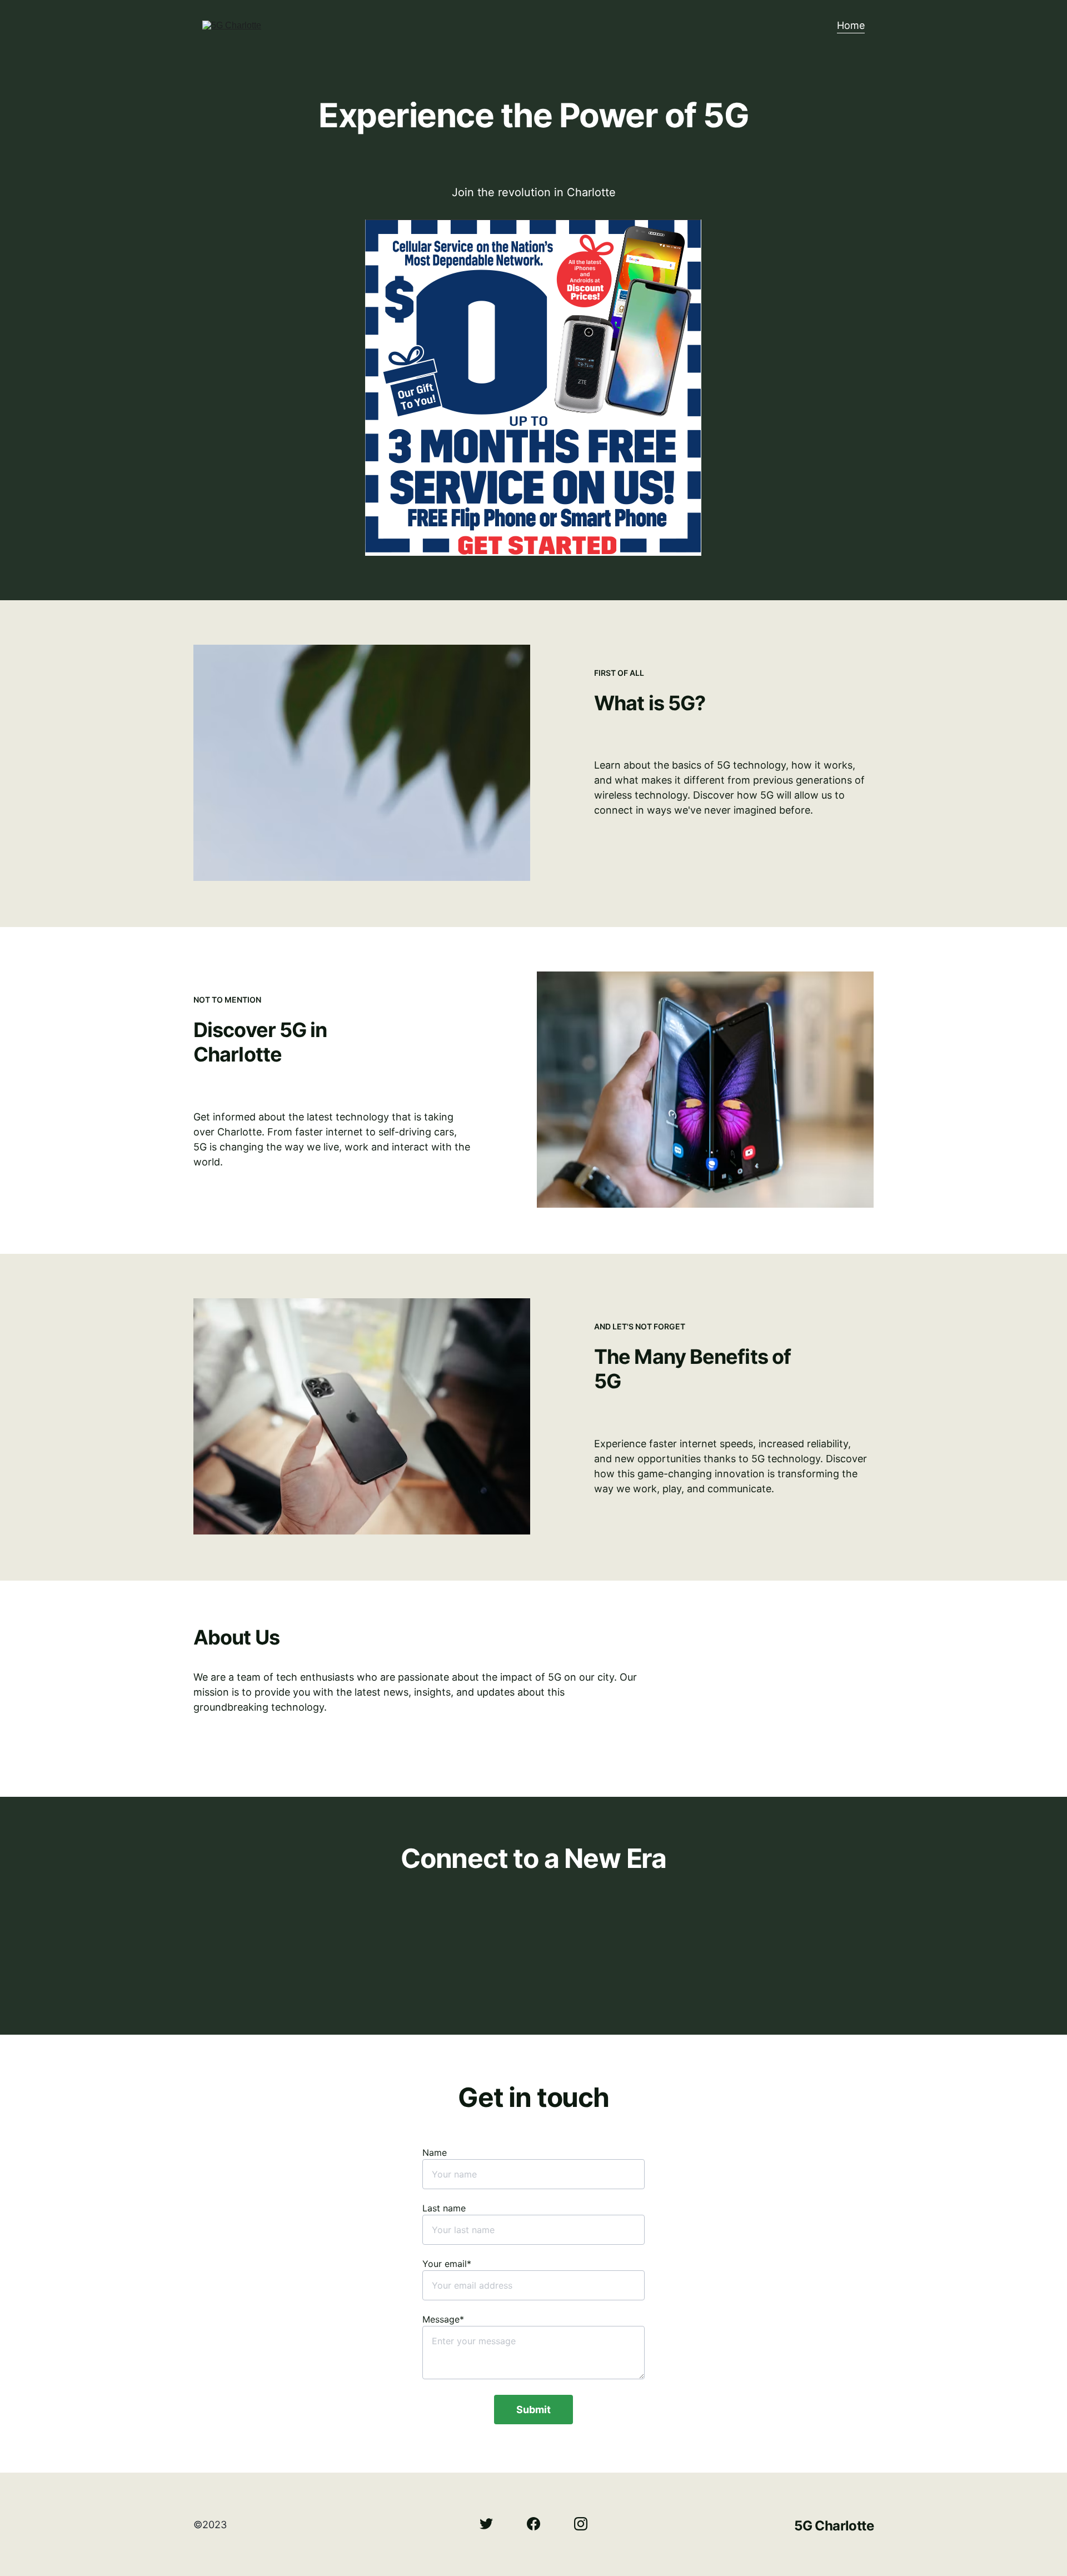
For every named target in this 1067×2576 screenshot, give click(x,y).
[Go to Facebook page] (539, 2524)
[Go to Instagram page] (581, 2524)
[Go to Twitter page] (492, 2524)
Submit (533, 2410)
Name (435, 2153)
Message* (443, 2319)
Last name (444, 2208)
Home (851, 25)
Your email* (447, 2264)
